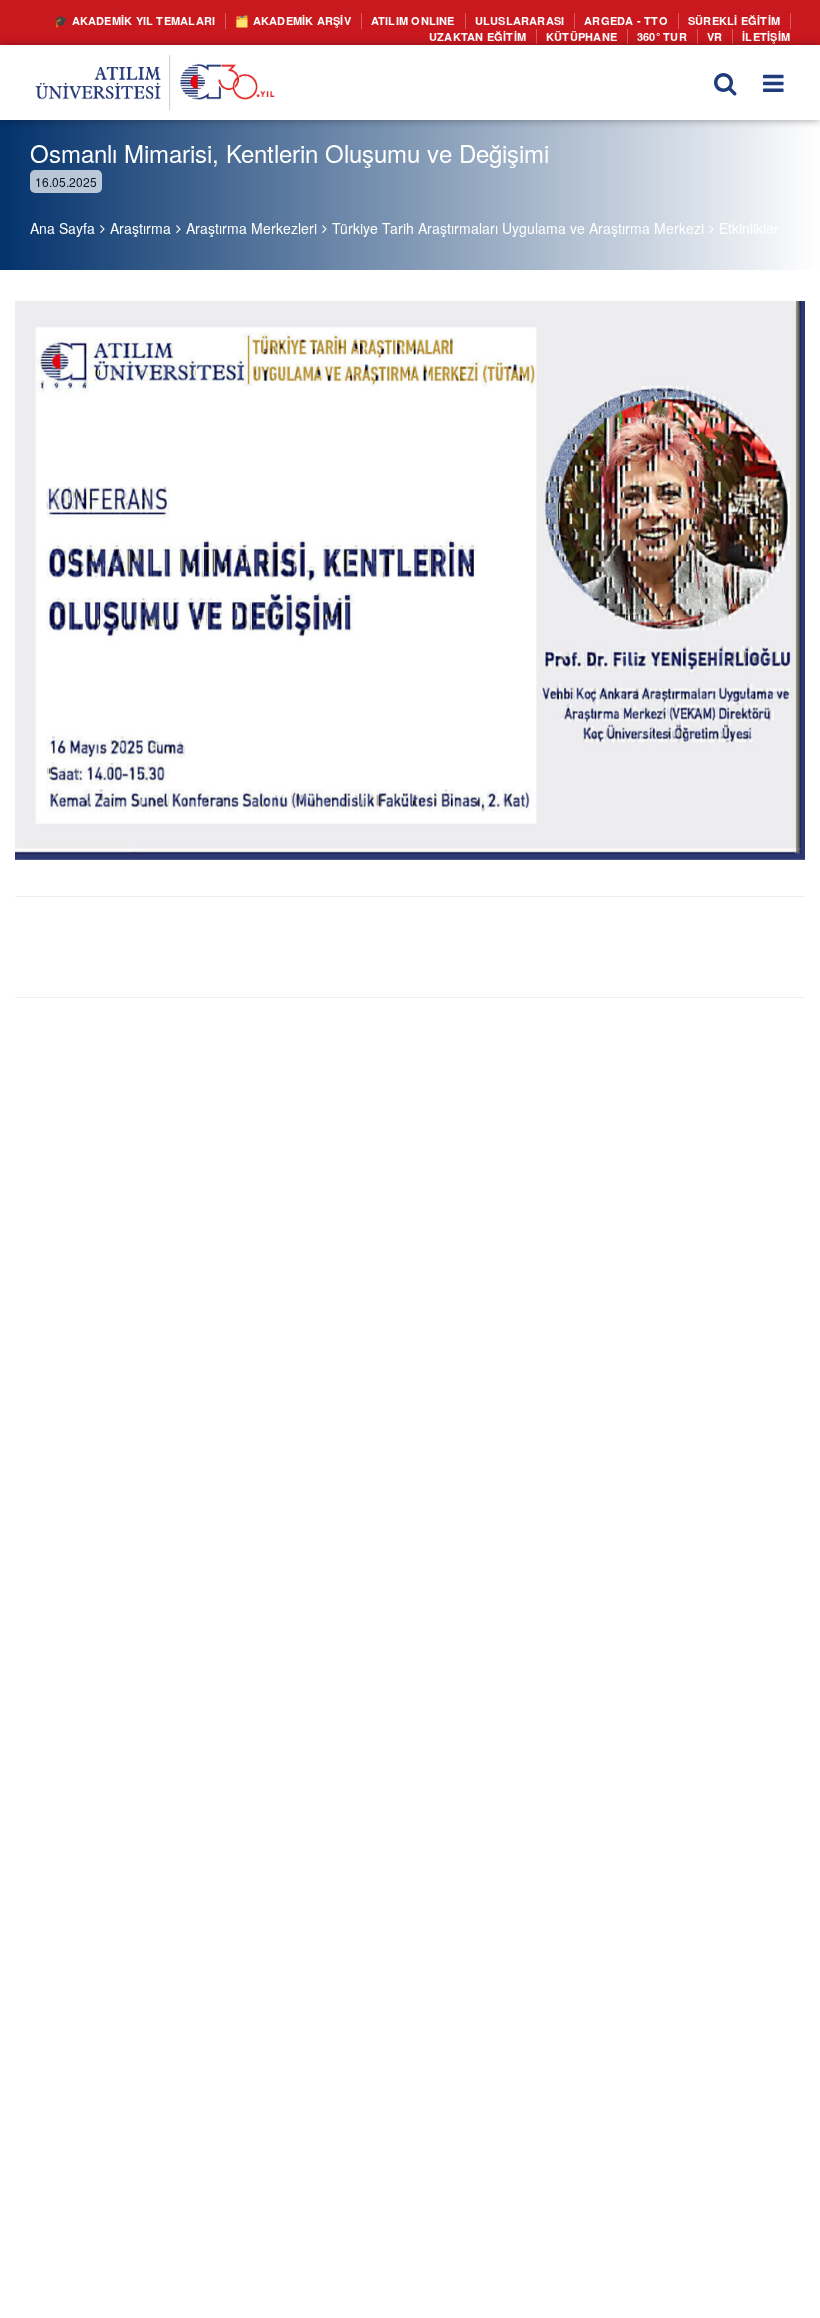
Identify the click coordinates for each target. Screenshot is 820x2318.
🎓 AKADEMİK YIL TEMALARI (187, 20)
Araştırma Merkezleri (251, 228)
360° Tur (667, 34)
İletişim (767, 34)
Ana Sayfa (62, 228)
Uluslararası (540, 20)
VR (718, 34)
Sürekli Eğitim (737, 20)
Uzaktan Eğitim (497, 34)
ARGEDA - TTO (638, 20)
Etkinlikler (749, 228)
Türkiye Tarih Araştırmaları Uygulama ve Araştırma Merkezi (518, 228)
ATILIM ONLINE (443, 20)
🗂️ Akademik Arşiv (332, 20)
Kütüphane (593, 34)
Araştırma (140, 228)
